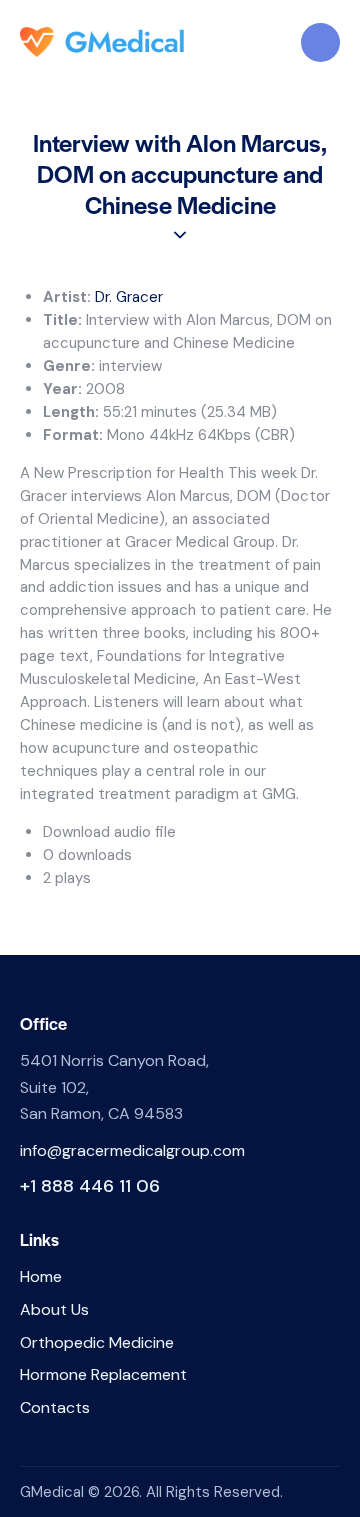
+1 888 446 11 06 (90, 1186)
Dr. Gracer (129, 297)
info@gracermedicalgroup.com (132, 1150)
